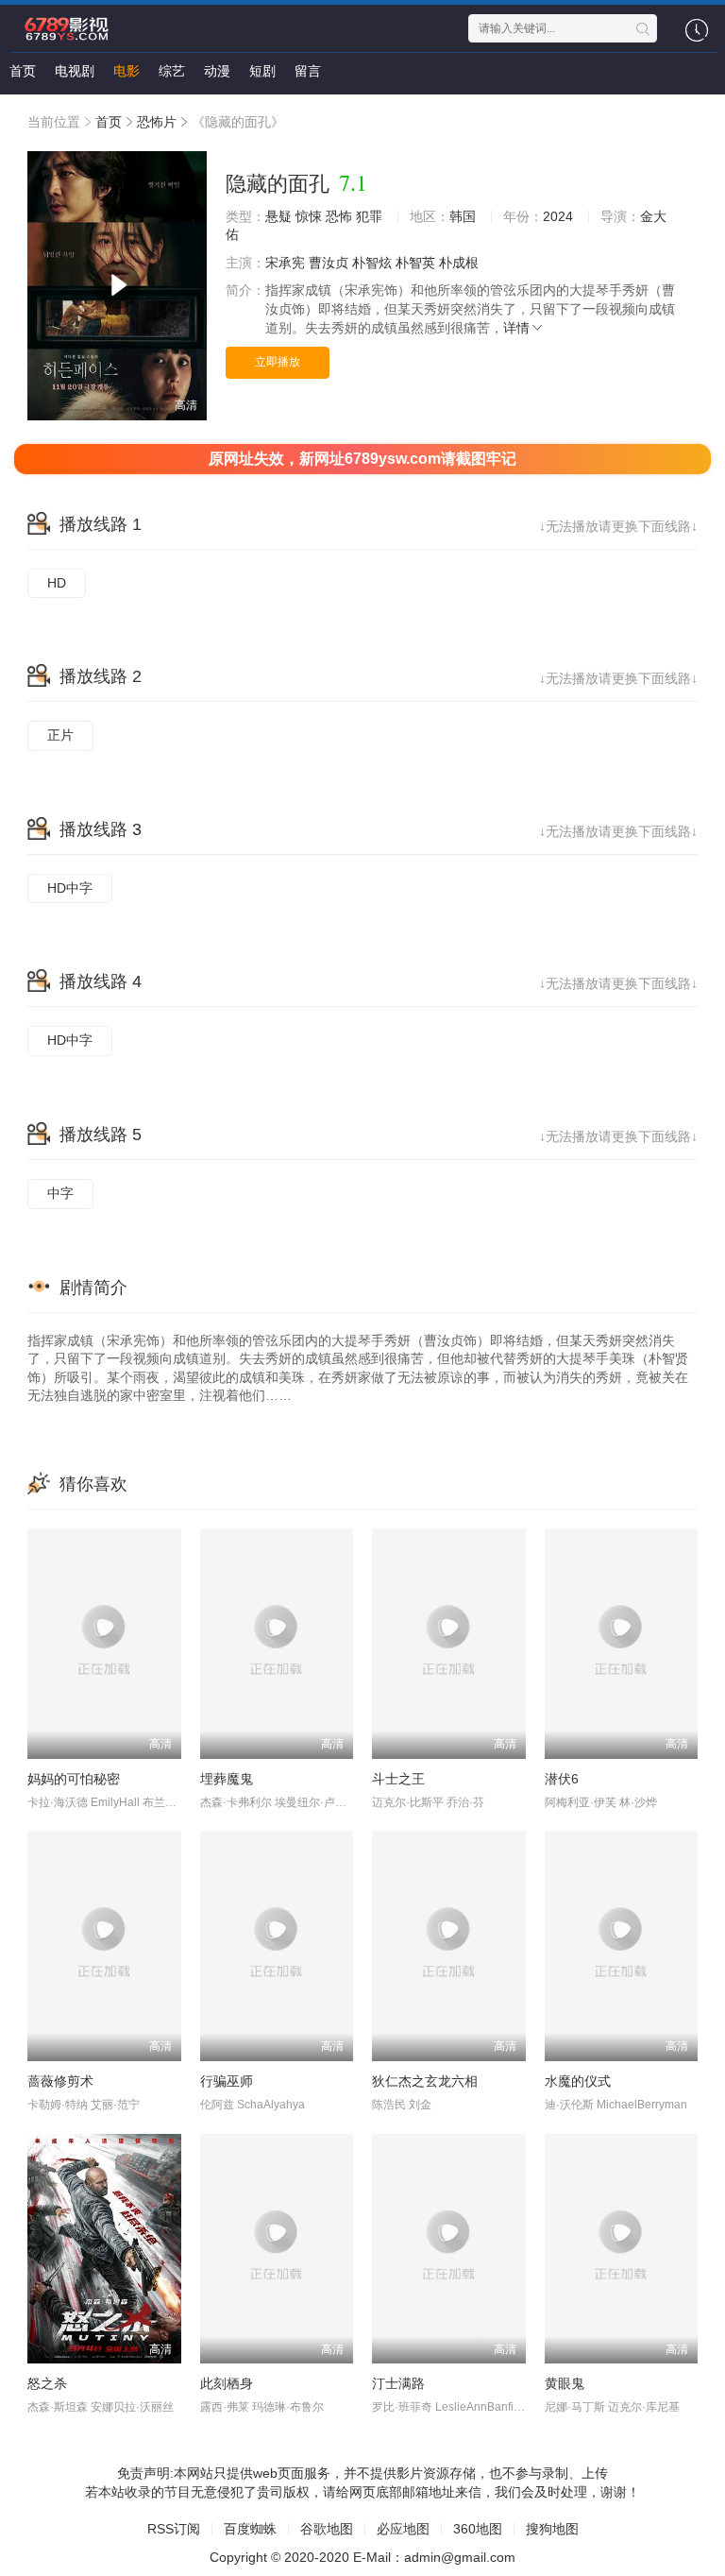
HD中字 (70, 888)
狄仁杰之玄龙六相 (425, 2081)
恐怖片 (157, 122)
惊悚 (309, 216)
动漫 (217, 71)
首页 (23, 71)
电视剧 (75, 71)
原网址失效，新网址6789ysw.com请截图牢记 (362, 459)
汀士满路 (398, 2383)
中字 (60, 1193)
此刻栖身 (227, 2383)
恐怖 (339, 216)
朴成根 (459, 263)
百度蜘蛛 (250, 2529)
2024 (558, 216)
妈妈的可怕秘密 (74, 1779)
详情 (516, 328)
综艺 (172, 71)
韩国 (463, 216)
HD (57, 583)
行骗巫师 (227, 2081)
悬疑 (278, 216)
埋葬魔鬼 (227, 1779)
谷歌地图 (327, 2529)
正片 (60, 735)
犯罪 (369, 216)
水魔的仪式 (578, 2081)
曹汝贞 (329, 263)
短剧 (262, 71)
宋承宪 (285, 263)
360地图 (478, 2529)
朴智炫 (372, 263)
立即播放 (278, 362)
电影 (126, 71)
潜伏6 (562, 1779)
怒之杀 (47, 2383)
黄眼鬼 (565, 2383)
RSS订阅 (174, 2529)
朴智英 (415, 263)
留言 (308, 71)
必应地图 (403, 2529)
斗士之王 (398, 1779)
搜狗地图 (552, 2529)
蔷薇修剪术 (60, 2081)
